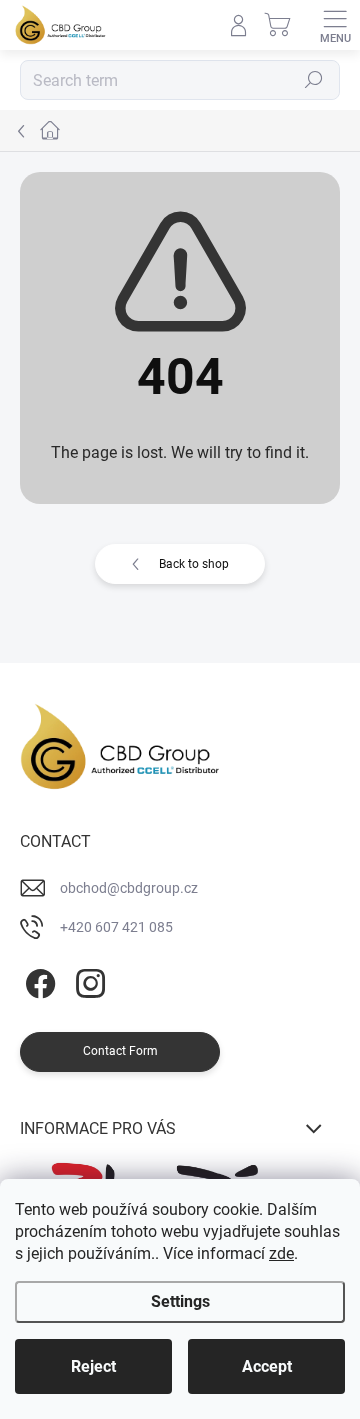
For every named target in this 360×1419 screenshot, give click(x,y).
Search (314, 80)
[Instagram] (87, 980)
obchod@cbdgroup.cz (129, 888)
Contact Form (120, 1051)
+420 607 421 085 (116, 927)
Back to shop (194, 564)
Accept (267, 1366)
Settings (180, 1301)
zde (281, 1253)
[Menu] (335, 25)
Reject (93, 1366)
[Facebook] (37, 980)
